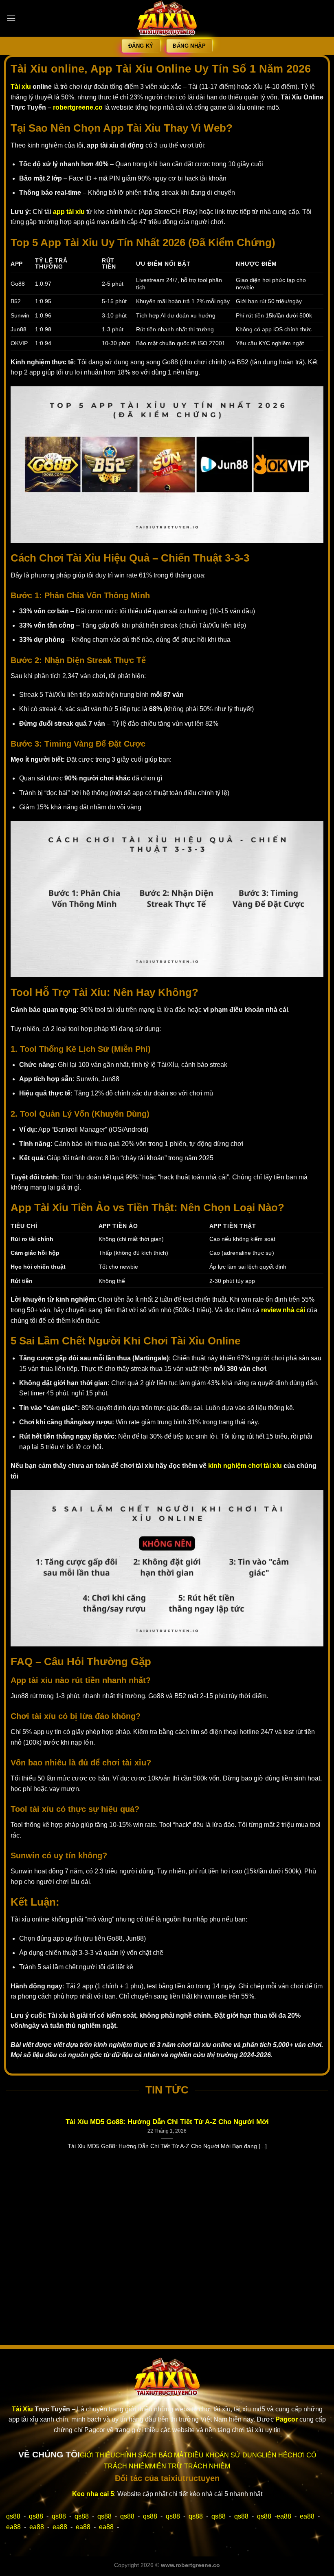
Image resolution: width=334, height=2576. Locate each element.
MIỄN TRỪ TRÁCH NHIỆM (190, 2466)
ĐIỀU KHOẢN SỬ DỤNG (225, 2455)
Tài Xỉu (22, 2409)
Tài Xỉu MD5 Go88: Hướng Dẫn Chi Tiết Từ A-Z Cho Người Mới (167, 2122)
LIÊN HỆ (275, 2455)
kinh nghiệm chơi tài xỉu (245, 1466)
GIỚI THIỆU (98, 2455)
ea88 (284, 2516)
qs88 (13, 2516)
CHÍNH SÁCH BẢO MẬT (152, 2455)
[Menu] (11, 18)
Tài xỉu (21, 87)
